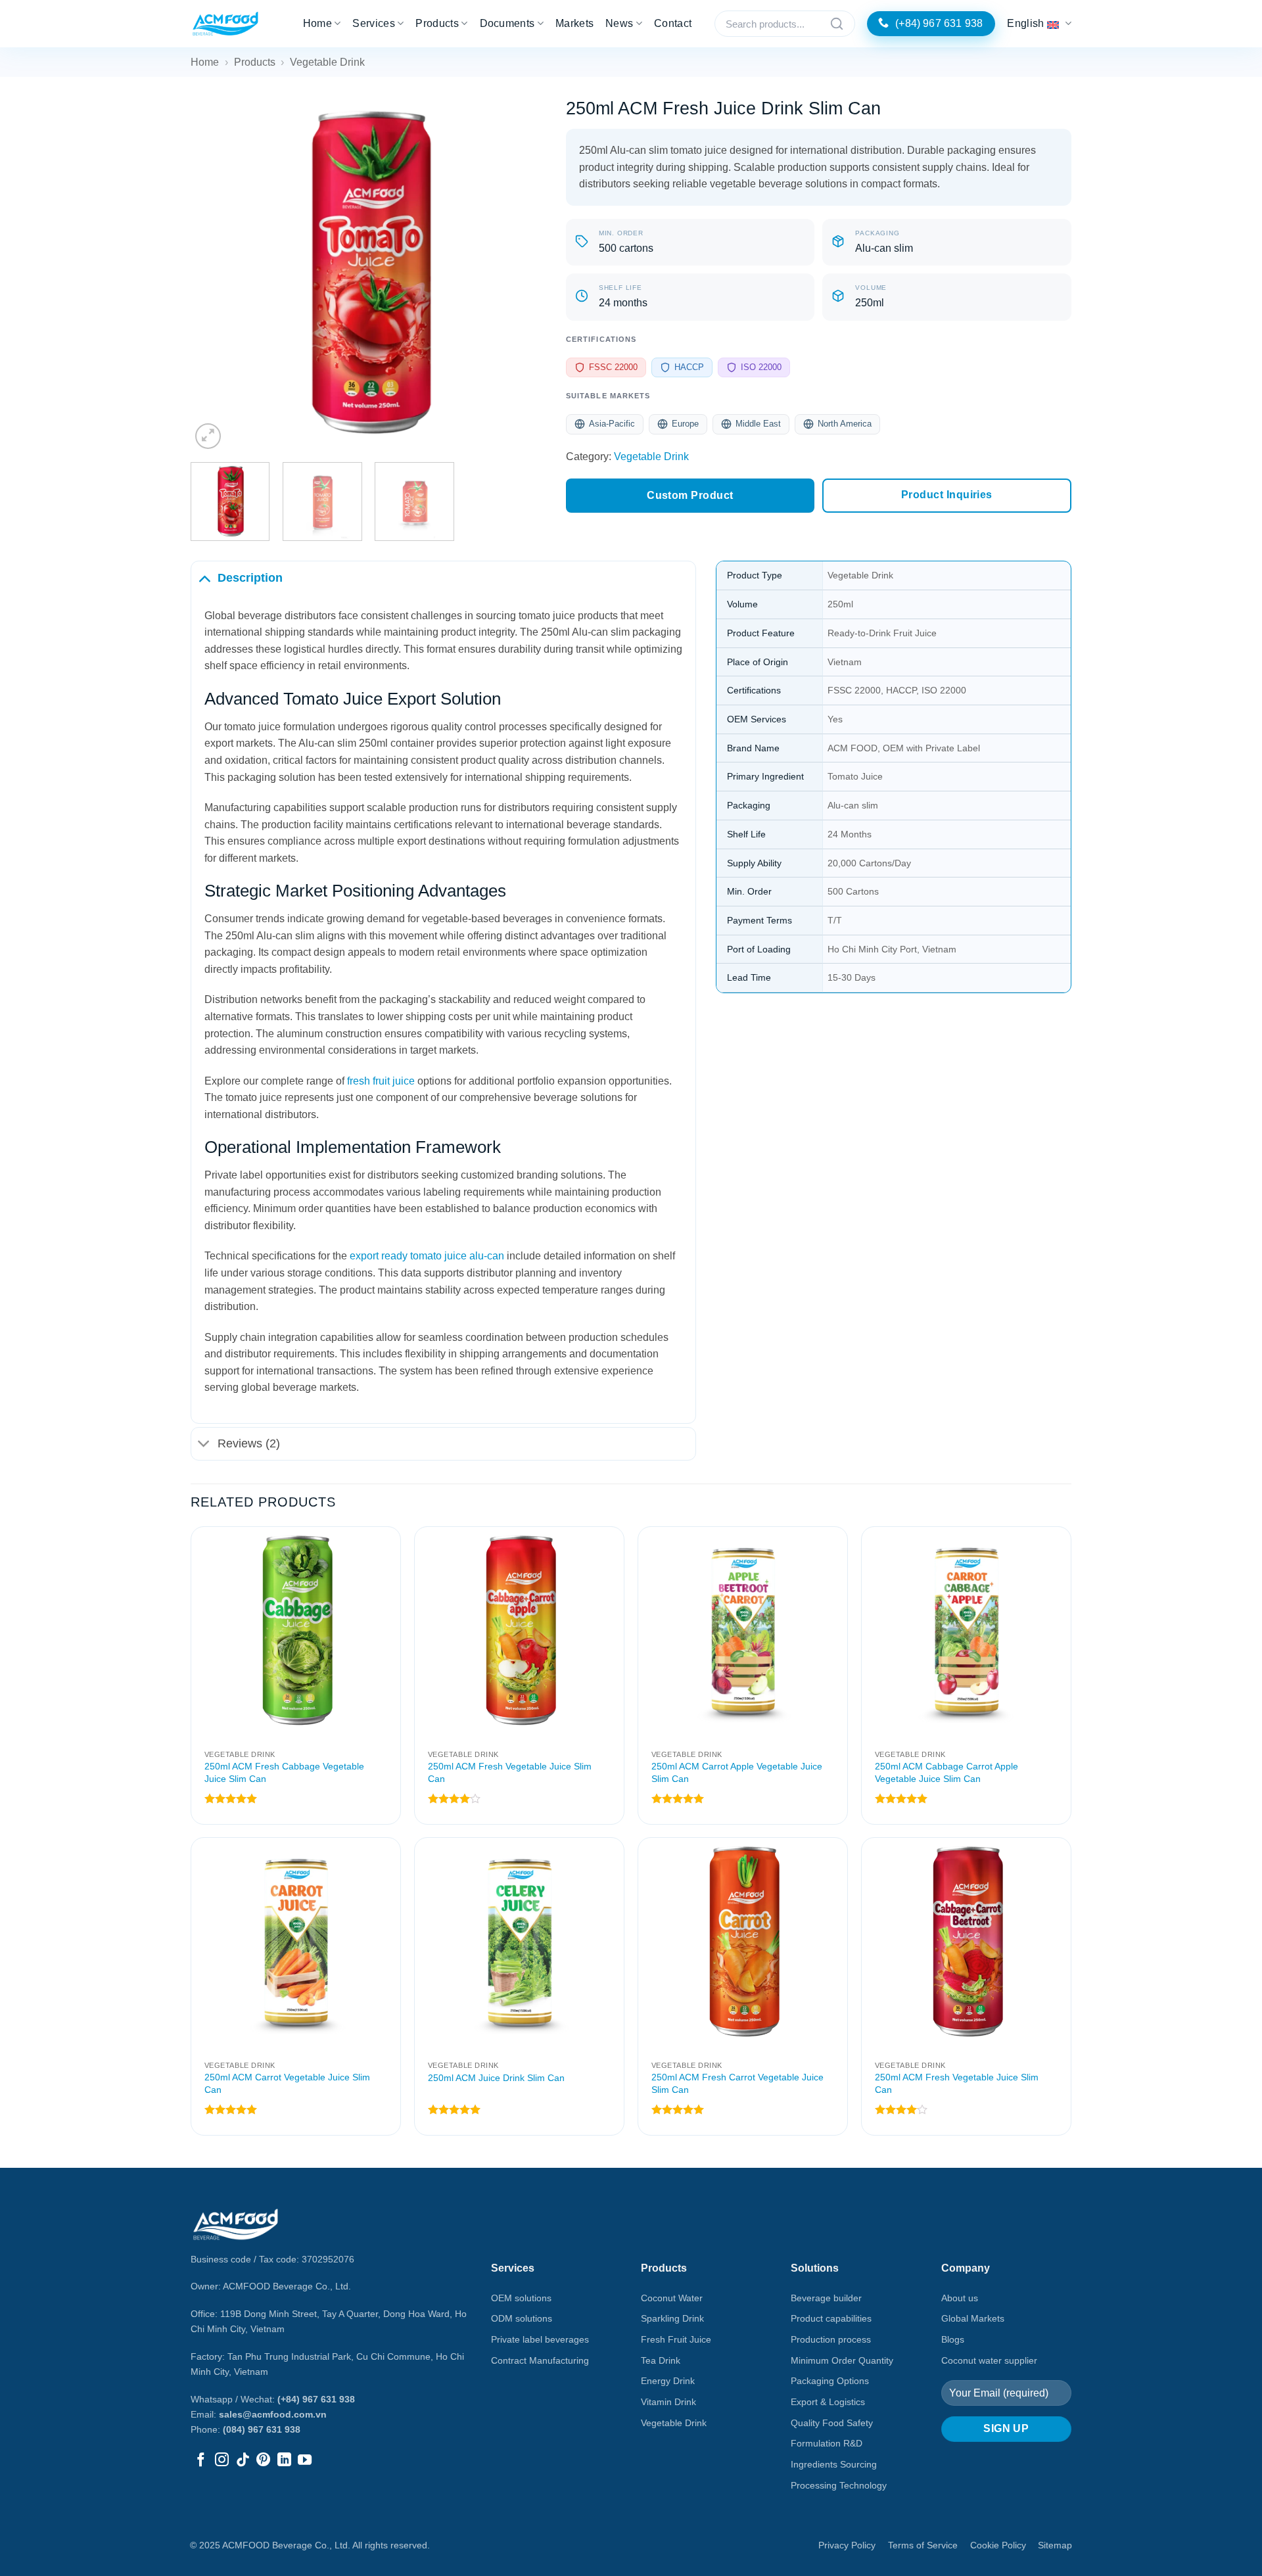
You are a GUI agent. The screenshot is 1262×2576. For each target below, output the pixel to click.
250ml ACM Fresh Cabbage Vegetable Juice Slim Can (284, 1772)
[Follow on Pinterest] (263, 2461)
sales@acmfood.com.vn (273, 2414)
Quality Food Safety (832, 2423)
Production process (831, 2339)
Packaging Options (830, 2381)
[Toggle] (204, 577)
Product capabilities (831, 2318)
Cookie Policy (998, 2545)
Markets (574, 23)
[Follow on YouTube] (305, 2461)
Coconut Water (672, 2298)
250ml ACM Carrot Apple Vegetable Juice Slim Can (737, 1772)
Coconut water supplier (989, 2360)
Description (250, 578)
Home (317, 23)
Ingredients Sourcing (834, 2464)
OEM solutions (521, 2298)
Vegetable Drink (327, 62)
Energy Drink (668, 2381)
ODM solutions (522, 2318)
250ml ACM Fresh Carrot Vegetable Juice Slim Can (737, 2083)
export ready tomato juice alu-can (427, 1256)
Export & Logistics (828, 2402)
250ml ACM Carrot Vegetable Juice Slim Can (287, 2083)
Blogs (953, 2339)
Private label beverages (540, 2339)
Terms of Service (923, 2545)
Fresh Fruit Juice (676, 2339)
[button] (208, 436)
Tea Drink (661, 2360)
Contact (673, 23)
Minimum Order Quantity (842, 2360)
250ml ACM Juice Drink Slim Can (496, 2078)
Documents (507, 23)
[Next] (523, 274)
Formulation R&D (827, 2443)
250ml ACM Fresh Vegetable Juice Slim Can (510, 1772)
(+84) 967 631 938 (316, 2399)
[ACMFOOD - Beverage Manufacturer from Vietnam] (225, 24)
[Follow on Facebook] (201, 2461)
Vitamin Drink (668, 2402)
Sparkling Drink (672, 2318)
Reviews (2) (249, 1443)
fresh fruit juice (381, 1081)
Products (437, 23)
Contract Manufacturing (540, 2360)
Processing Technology (839, 2485)
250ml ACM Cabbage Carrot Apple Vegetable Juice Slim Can (947, 1772)
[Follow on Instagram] (222, 2461)
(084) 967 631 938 (262, 2429)
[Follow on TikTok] (243, 2461)
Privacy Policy (847, 2545)
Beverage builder (826, 2298)
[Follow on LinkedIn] (284, 2461)
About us (960, 2298)
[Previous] (214, 274)
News (619, 23)
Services (374, 23)
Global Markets (973, 2318)
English (1025, 23)
